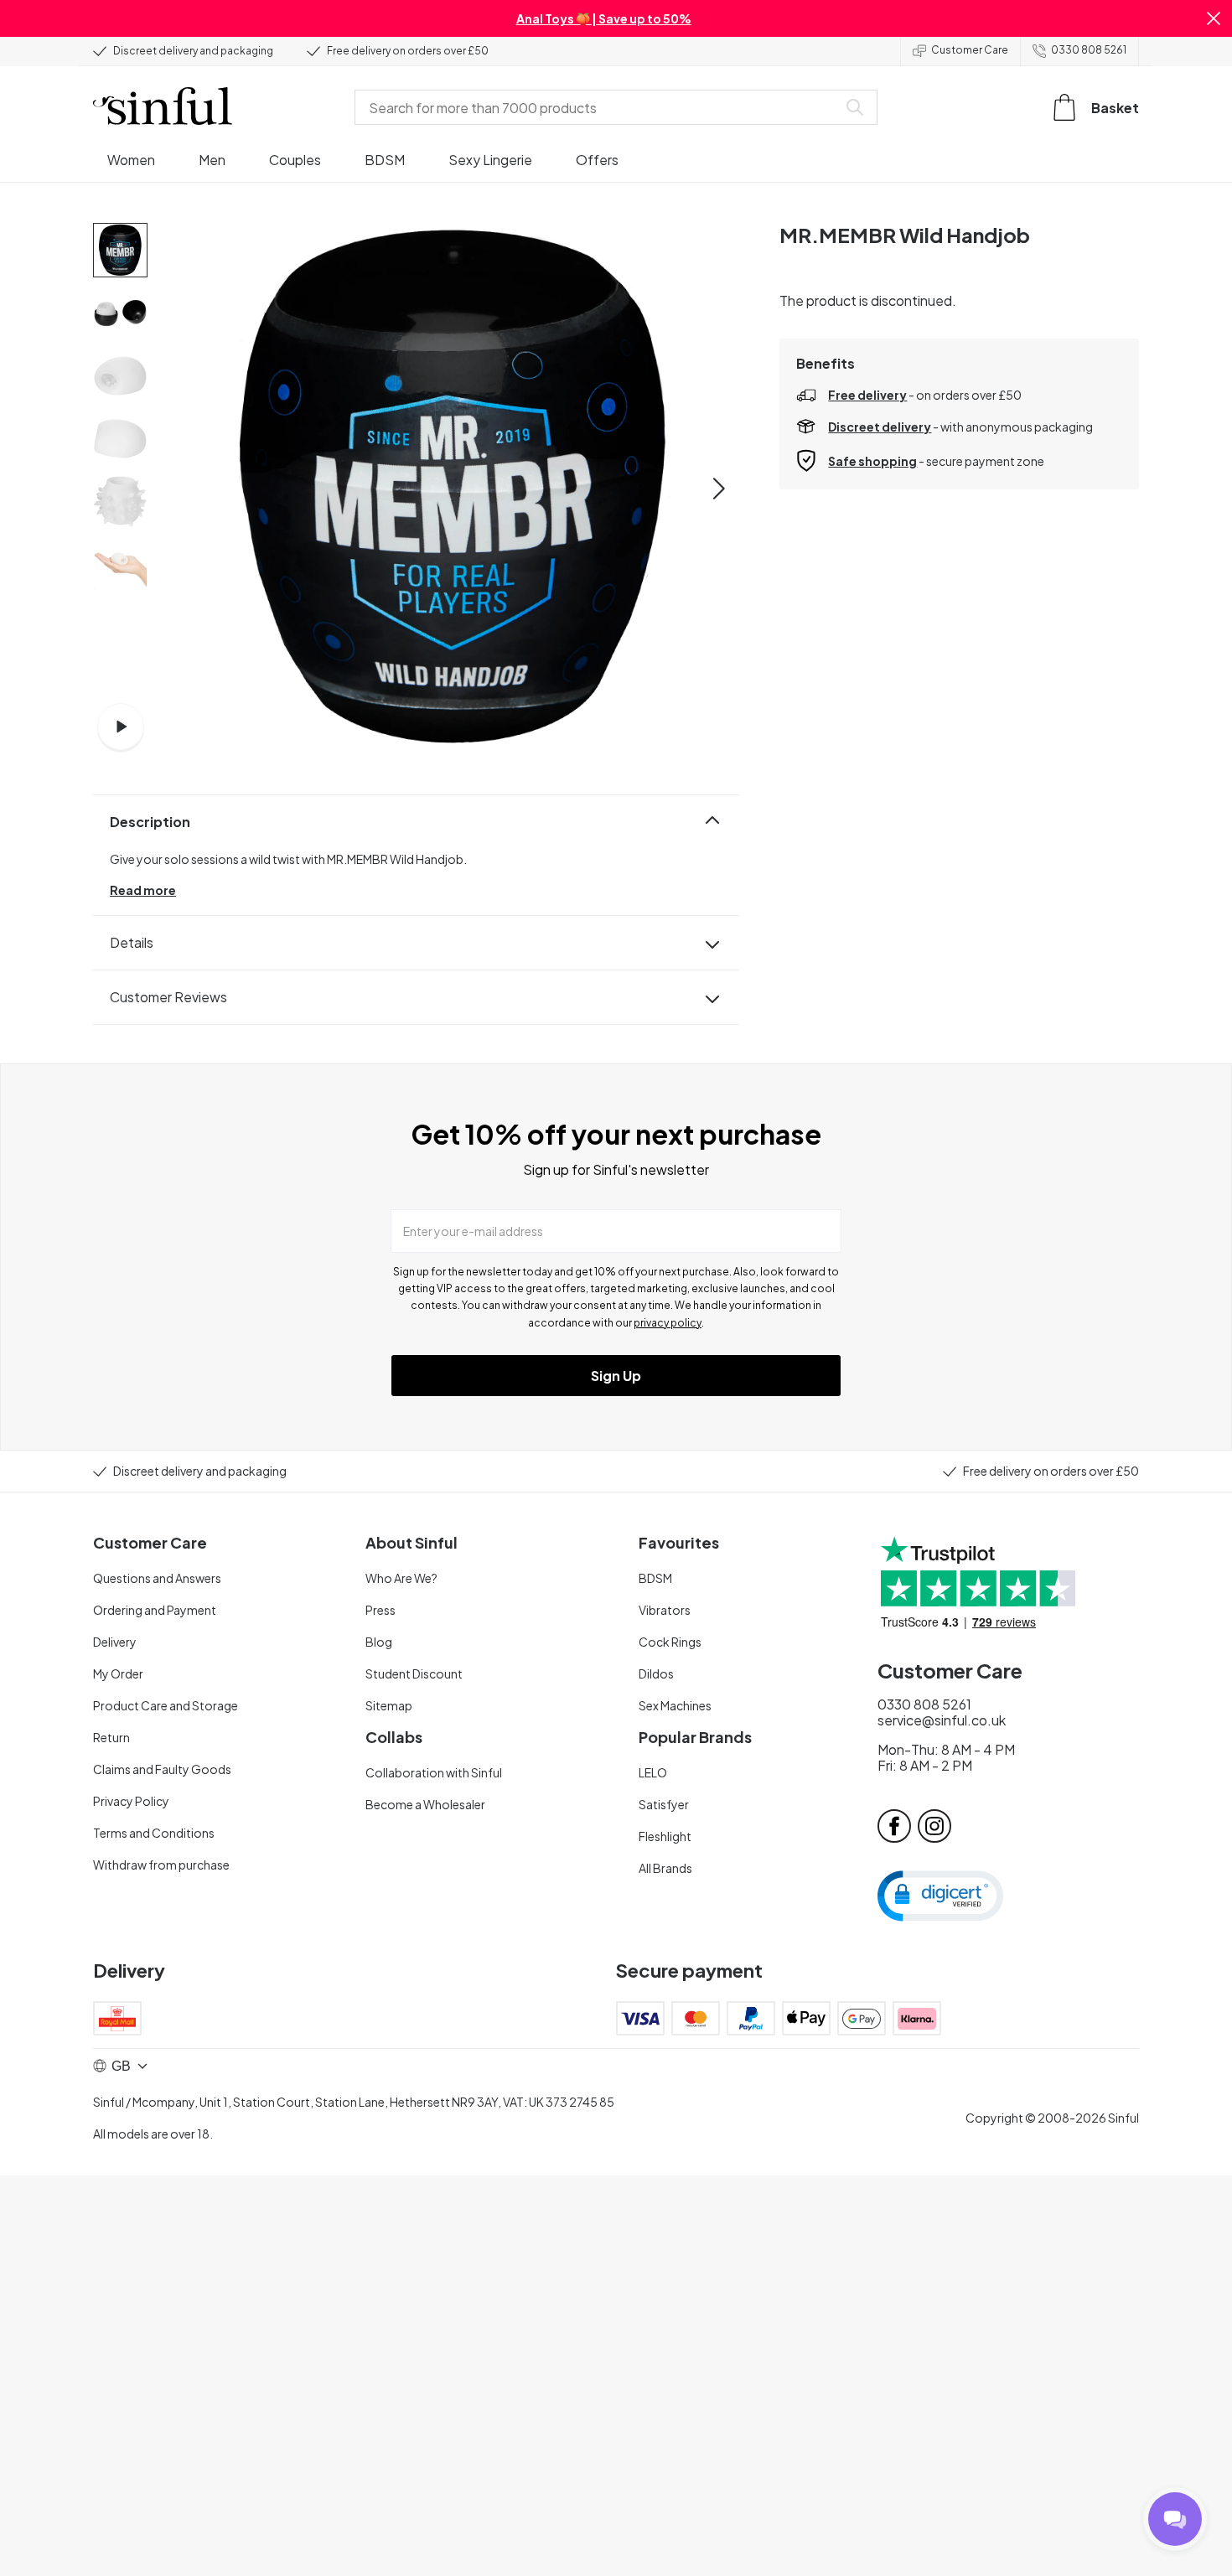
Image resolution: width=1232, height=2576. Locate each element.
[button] (1214, 18)
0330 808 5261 (1089, 50)
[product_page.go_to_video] (121, 727)
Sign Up (616, 1376)
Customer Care (970, 50)
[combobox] (599, 107)
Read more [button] (143, 890)
